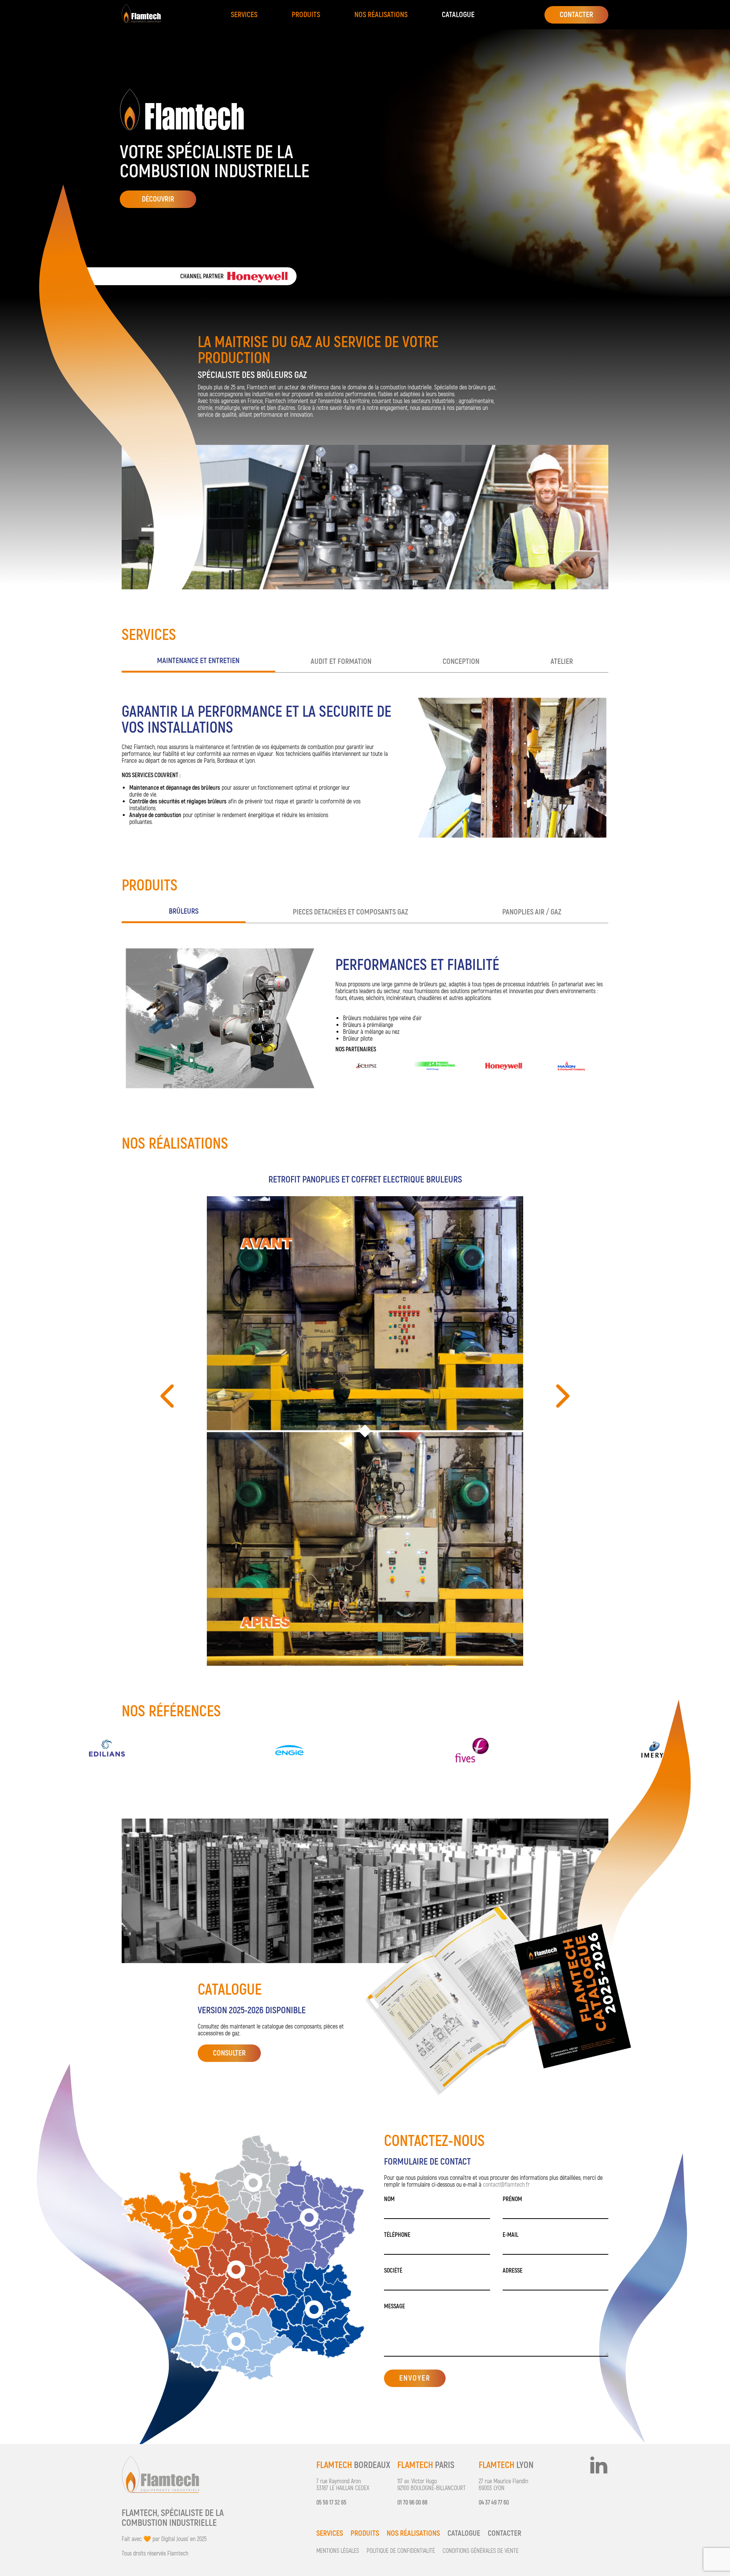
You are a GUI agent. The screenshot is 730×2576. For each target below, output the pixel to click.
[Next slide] (561, 1396)
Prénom (512, 2199)
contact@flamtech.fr (506, 2185)
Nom (389, 2199)
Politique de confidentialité (401, 2551)
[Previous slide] (169, 1396)
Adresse (513, 2271)
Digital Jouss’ (175, 2539)
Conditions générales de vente (481, 2551)
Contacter (505, 2533)
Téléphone (397, 2235)
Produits (306, 15)
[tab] (198, 662)
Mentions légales (338, 2551)
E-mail (511, 2235)
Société (393, 2271)
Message (394, 2306)
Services (244, 15)
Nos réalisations (381, 15)
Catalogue (458, 15)
